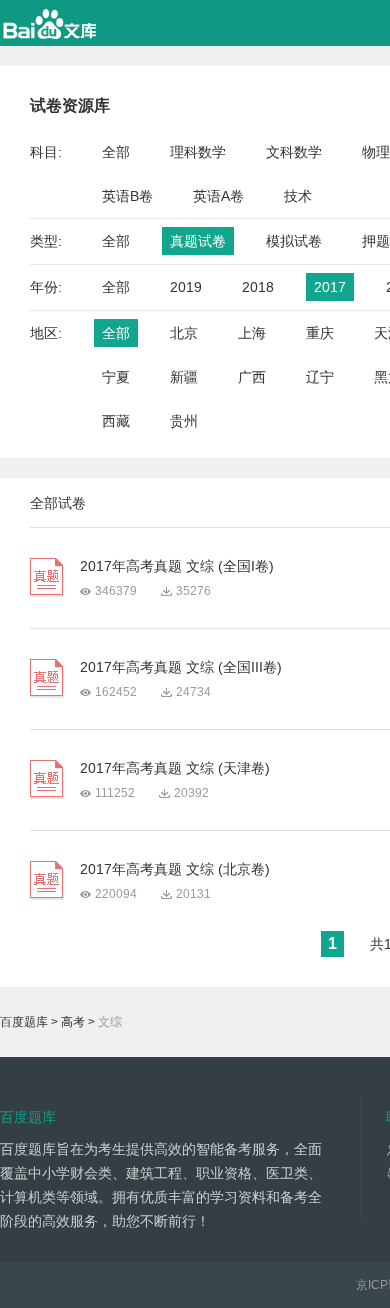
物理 (376, 152)
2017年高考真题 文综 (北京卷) (175, 869)
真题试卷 (198, 241)
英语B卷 (127, 196)
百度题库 (24, 1022)
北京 (184, 333)
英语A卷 (218, 196)
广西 (252, 377)
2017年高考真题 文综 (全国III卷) (181, 667)
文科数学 (294, 152)
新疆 (184, 377)
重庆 (320, 333)
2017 (330, 287)
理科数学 (198, 152)
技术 (298, 196)
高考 (73, 1022)
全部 (116, 152)
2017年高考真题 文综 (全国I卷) (177, 566)
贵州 (184, 421)
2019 (186, 287)
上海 (252, 333)
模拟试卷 (294, 241)
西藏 (116, 421)
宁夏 (116, 377)
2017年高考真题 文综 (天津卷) (175, 768)
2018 (258, 287)
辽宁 (320, 377)
